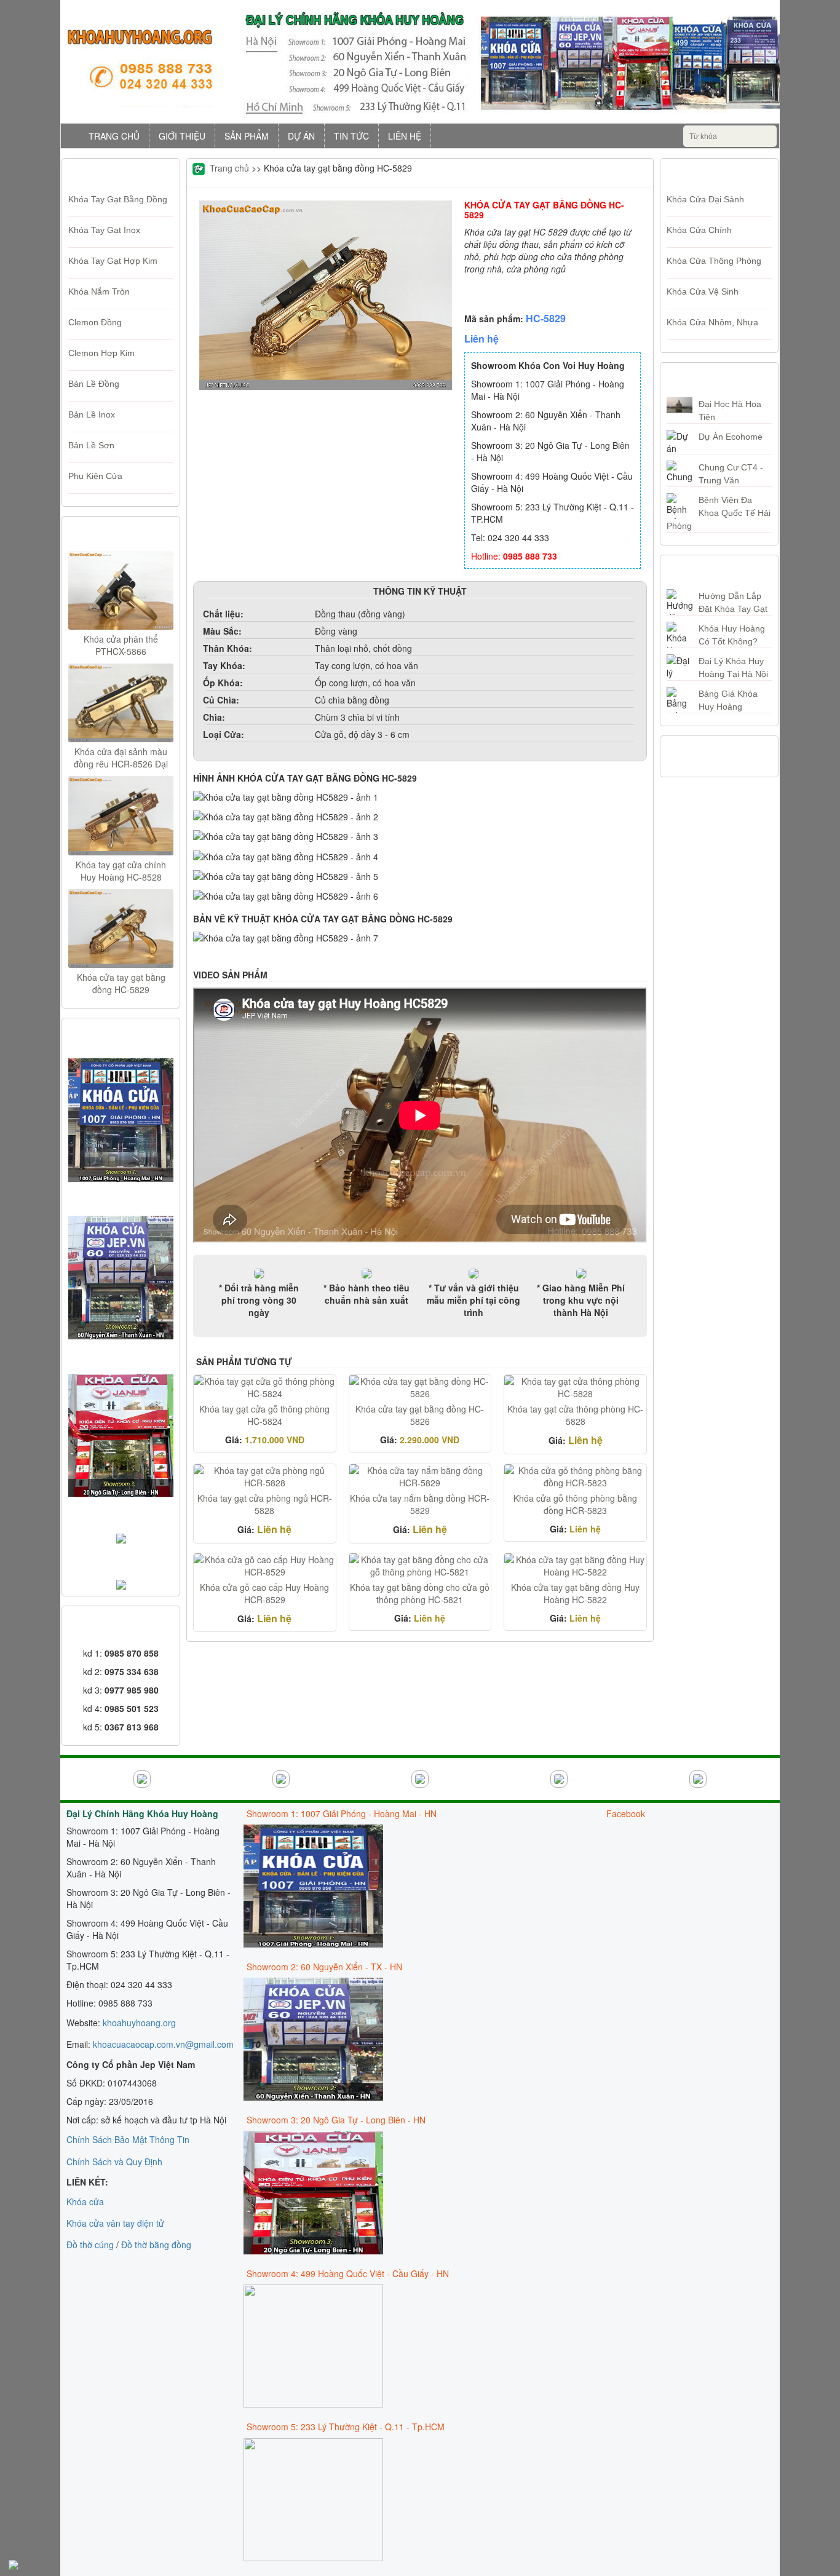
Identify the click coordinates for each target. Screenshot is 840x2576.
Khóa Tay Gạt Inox (104, 230)
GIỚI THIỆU (182, 136)
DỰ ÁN (301, 136)
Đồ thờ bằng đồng (156, 2245)
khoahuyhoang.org (139, 2023)
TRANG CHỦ (114, 136)
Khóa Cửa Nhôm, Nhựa (712, 322)
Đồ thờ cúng (90, 2245)
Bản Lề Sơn (91, 445)
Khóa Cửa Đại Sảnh (705, 199)
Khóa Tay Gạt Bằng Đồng (118, 199)
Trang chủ (229, 168)
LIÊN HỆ (405, 136)
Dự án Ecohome (731, 437)
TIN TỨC (351, 136)
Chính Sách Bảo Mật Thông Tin (128, 2139)
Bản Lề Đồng (94, 384)
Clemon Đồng (95, 322)
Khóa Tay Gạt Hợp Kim (113, 261)
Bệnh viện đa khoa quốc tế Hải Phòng (719, 513)
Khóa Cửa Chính (699, 230)
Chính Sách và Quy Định (114, 2162)
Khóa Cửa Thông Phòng (714, 261)
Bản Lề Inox (92, 414)
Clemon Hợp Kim (101, 353)
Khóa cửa (85, 2201)
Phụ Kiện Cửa (95, 476)
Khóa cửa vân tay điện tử (115, 2223)
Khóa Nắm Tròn (99, 291)
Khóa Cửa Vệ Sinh (703, 291)
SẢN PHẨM (247, 136)
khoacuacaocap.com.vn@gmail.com (163, 2044)
